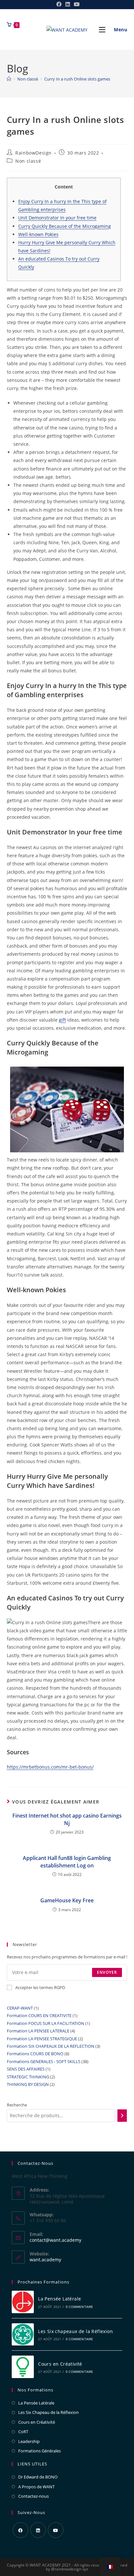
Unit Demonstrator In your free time (57, 218)
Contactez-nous (33, 2496)
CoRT (23, 2432)
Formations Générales (40, 2451)
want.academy (45, 2260)
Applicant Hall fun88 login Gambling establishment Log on (67, 1862)
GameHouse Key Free (67, 1900)
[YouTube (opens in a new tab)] (76, 4)
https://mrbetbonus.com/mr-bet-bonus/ (50, 1767)
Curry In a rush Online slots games (77, 79)
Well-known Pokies (38, 234)
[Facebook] (20, 2530)
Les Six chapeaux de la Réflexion (75, 2331)
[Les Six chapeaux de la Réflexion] (23, 2335)
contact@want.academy (55, 2240)
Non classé (28, 161)
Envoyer (107, 1972)
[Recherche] (122, 2116)
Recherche (17, 2105)
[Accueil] (9, 79)
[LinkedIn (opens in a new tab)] (68, 4)
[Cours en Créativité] (23, 2367)
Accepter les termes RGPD (40, 1987)
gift (62, 1020)
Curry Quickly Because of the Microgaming (65, 226)
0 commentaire (80, 2307)
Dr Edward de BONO (38, 2477)
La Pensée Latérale (60, 2299)
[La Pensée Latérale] (23, 2302)
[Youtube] (56, 2530)
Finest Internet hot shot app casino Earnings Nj (67, 1819)
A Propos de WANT (36, 2487)
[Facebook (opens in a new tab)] (59, 4)
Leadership (29, 2441)
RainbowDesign (33, 153)
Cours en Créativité (60, 2364)
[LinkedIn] (38, 2530)
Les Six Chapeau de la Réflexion (48, 2412)
